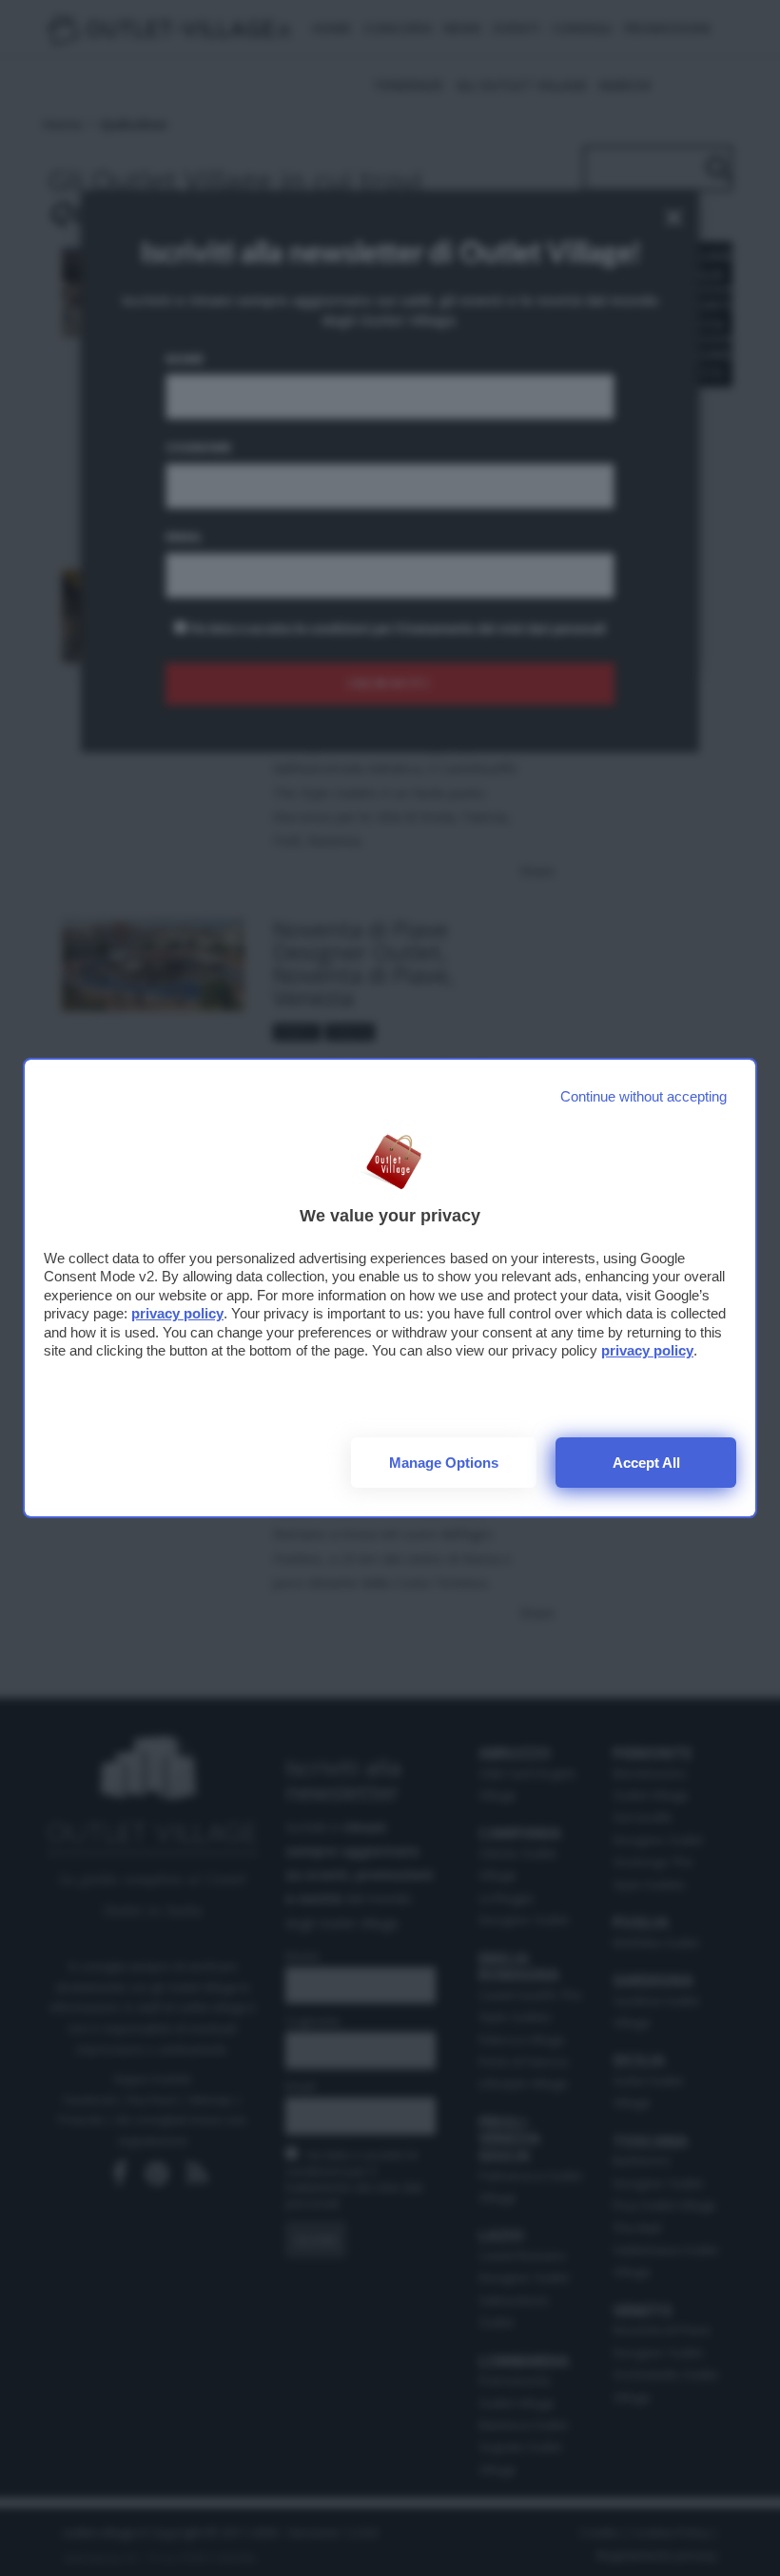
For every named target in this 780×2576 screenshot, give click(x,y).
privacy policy (177, 1313)
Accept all (646, 1463)
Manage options (444, 1463)
